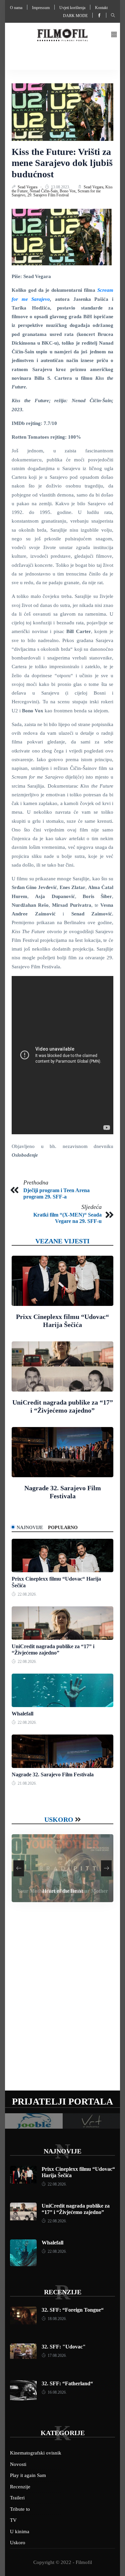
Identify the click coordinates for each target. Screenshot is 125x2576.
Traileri (17, 2498)
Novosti (18, 2464)
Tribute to (20, 2509)
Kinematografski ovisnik (36, 2453)
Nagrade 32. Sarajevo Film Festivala (53, 1774)
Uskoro (59, 1819)
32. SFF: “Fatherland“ (67, 2383)
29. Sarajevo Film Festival (48, 195)
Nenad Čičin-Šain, (45, 191)
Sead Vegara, (94, 187)
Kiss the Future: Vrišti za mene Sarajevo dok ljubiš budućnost (62, 163)
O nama (16, 8)
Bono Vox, (69, 191)
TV (13, 2520)
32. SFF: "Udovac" (64, 2347)
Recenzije (63, 2292)
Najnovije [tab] (30, 1528)
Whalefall (22, 1714)
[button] (114, 35)
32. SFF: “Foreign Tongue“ (73, 2310)
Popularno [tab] (63, 1528)
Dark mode (75, 16)
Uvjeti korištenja (72, 8)
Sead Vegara (28, 187)
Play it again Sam (28, 2475)
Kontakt (101, 8)
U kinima (20, 2531)
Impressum (41, 8)
